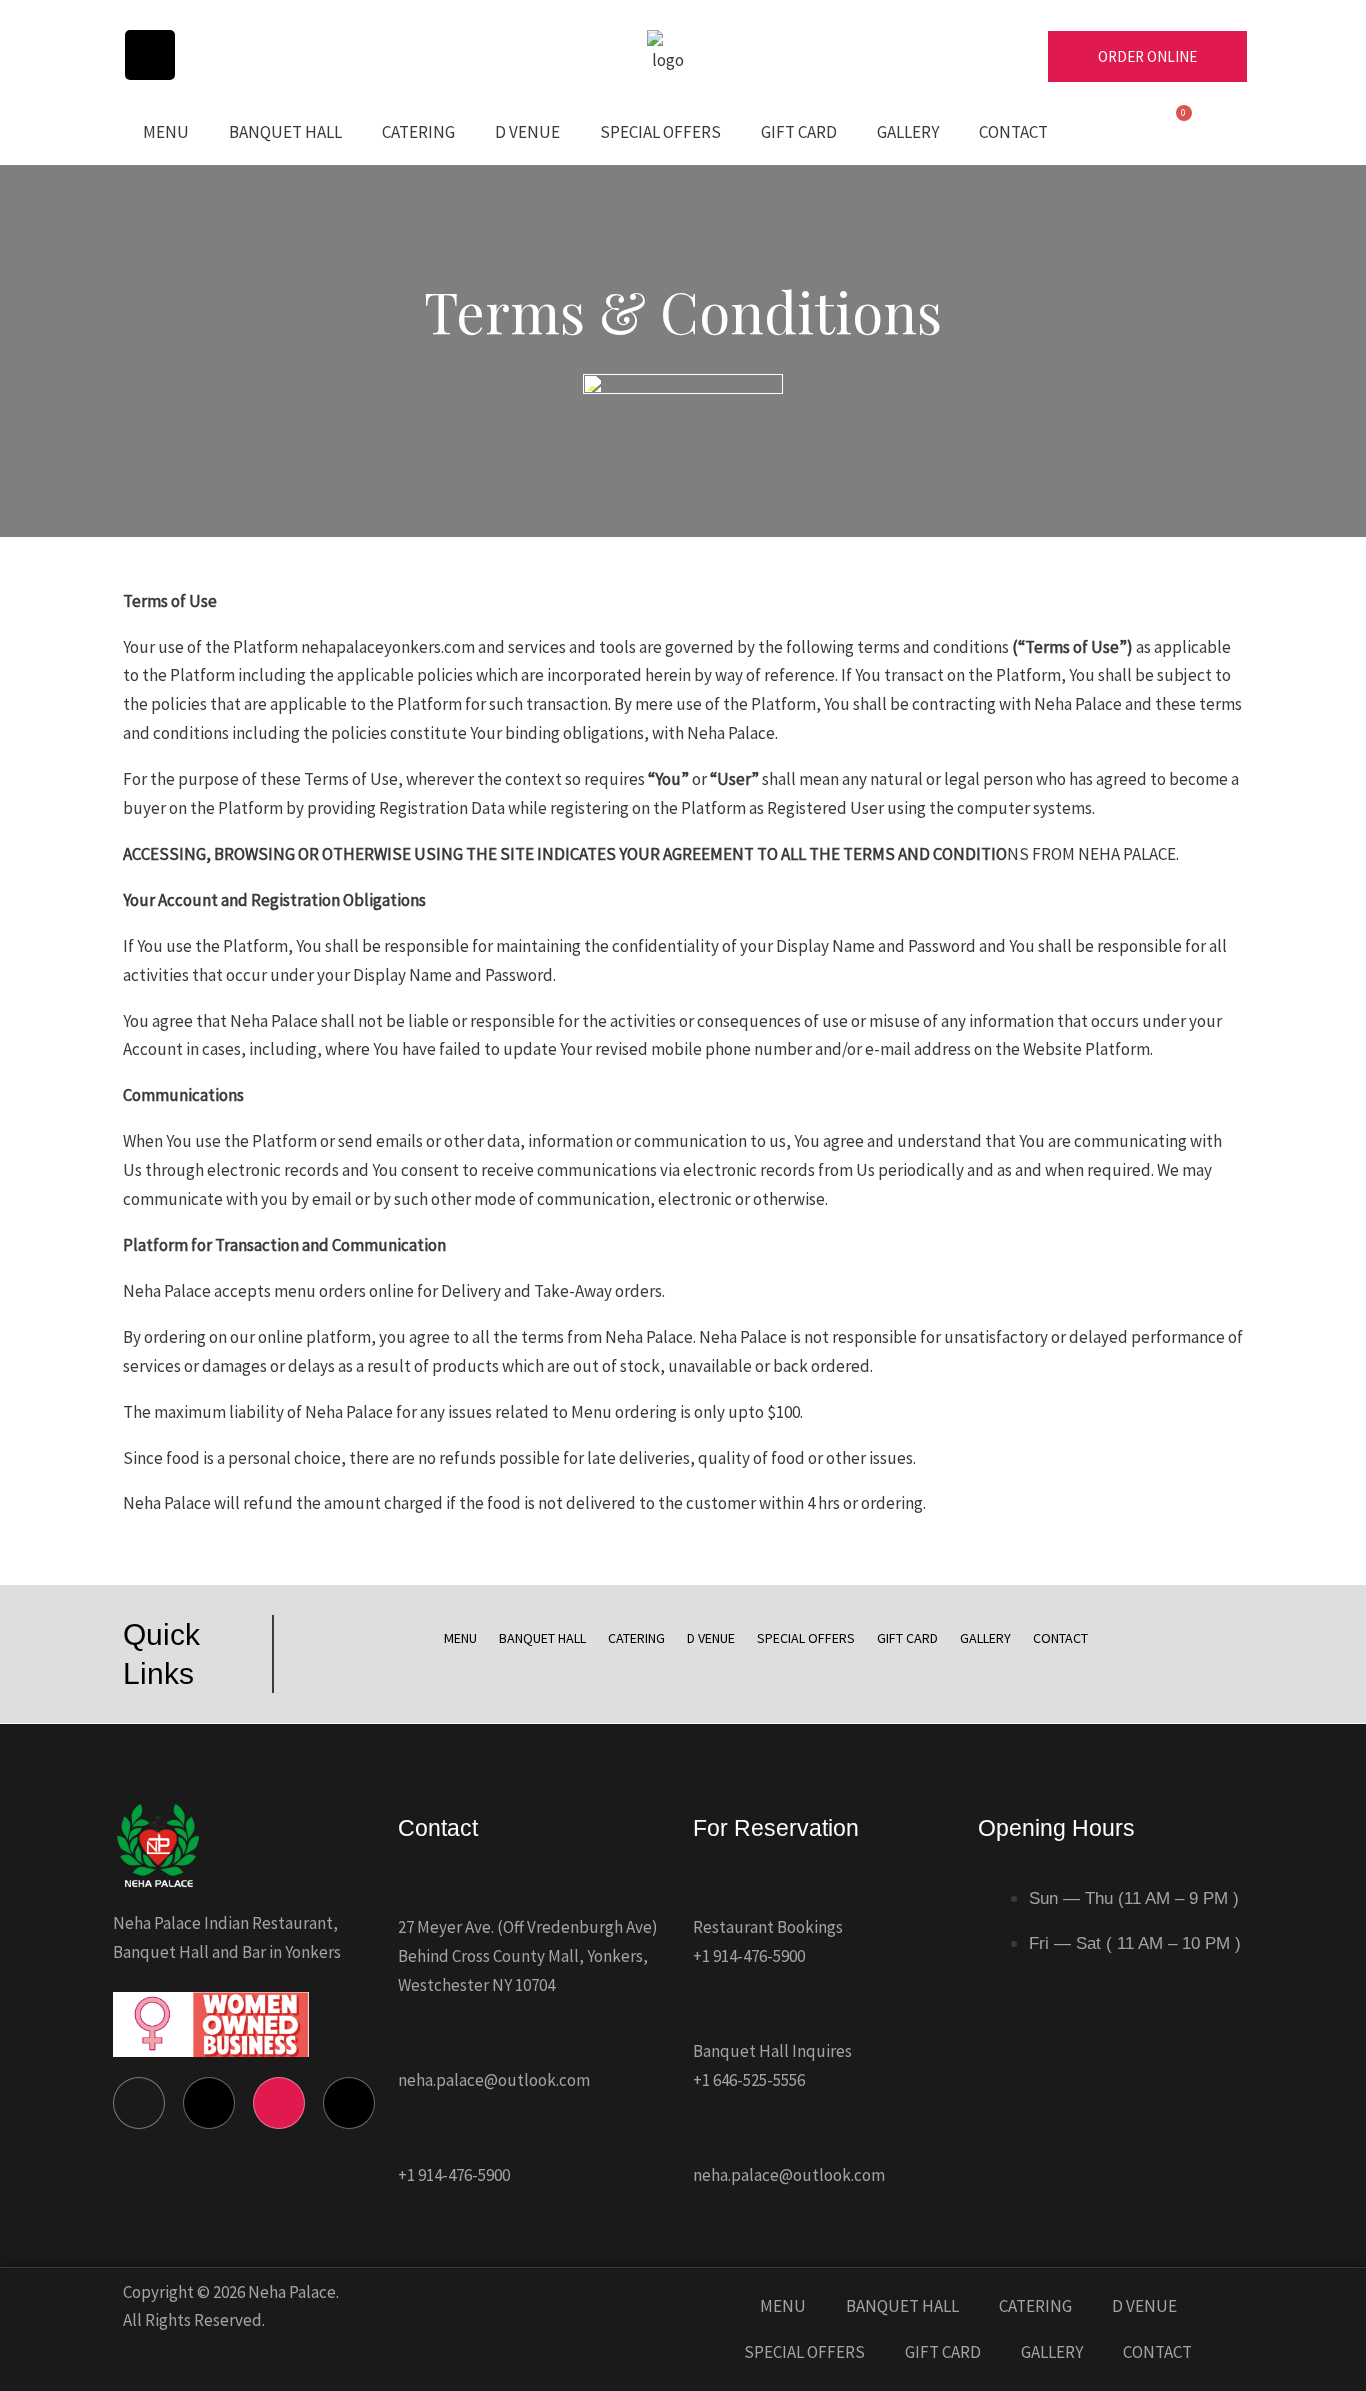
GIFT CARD (799, 132)
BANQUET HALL (285, 132)
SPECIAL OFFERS (660, 132)
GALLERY (908, 132)
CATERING (418, 132)
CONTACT (1013, 132)
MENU (166, 132)
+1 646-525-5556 (749, 2080)
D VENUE (527, 132)
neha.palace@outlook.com (494, 2080)
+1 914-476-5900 (454, 2175)
